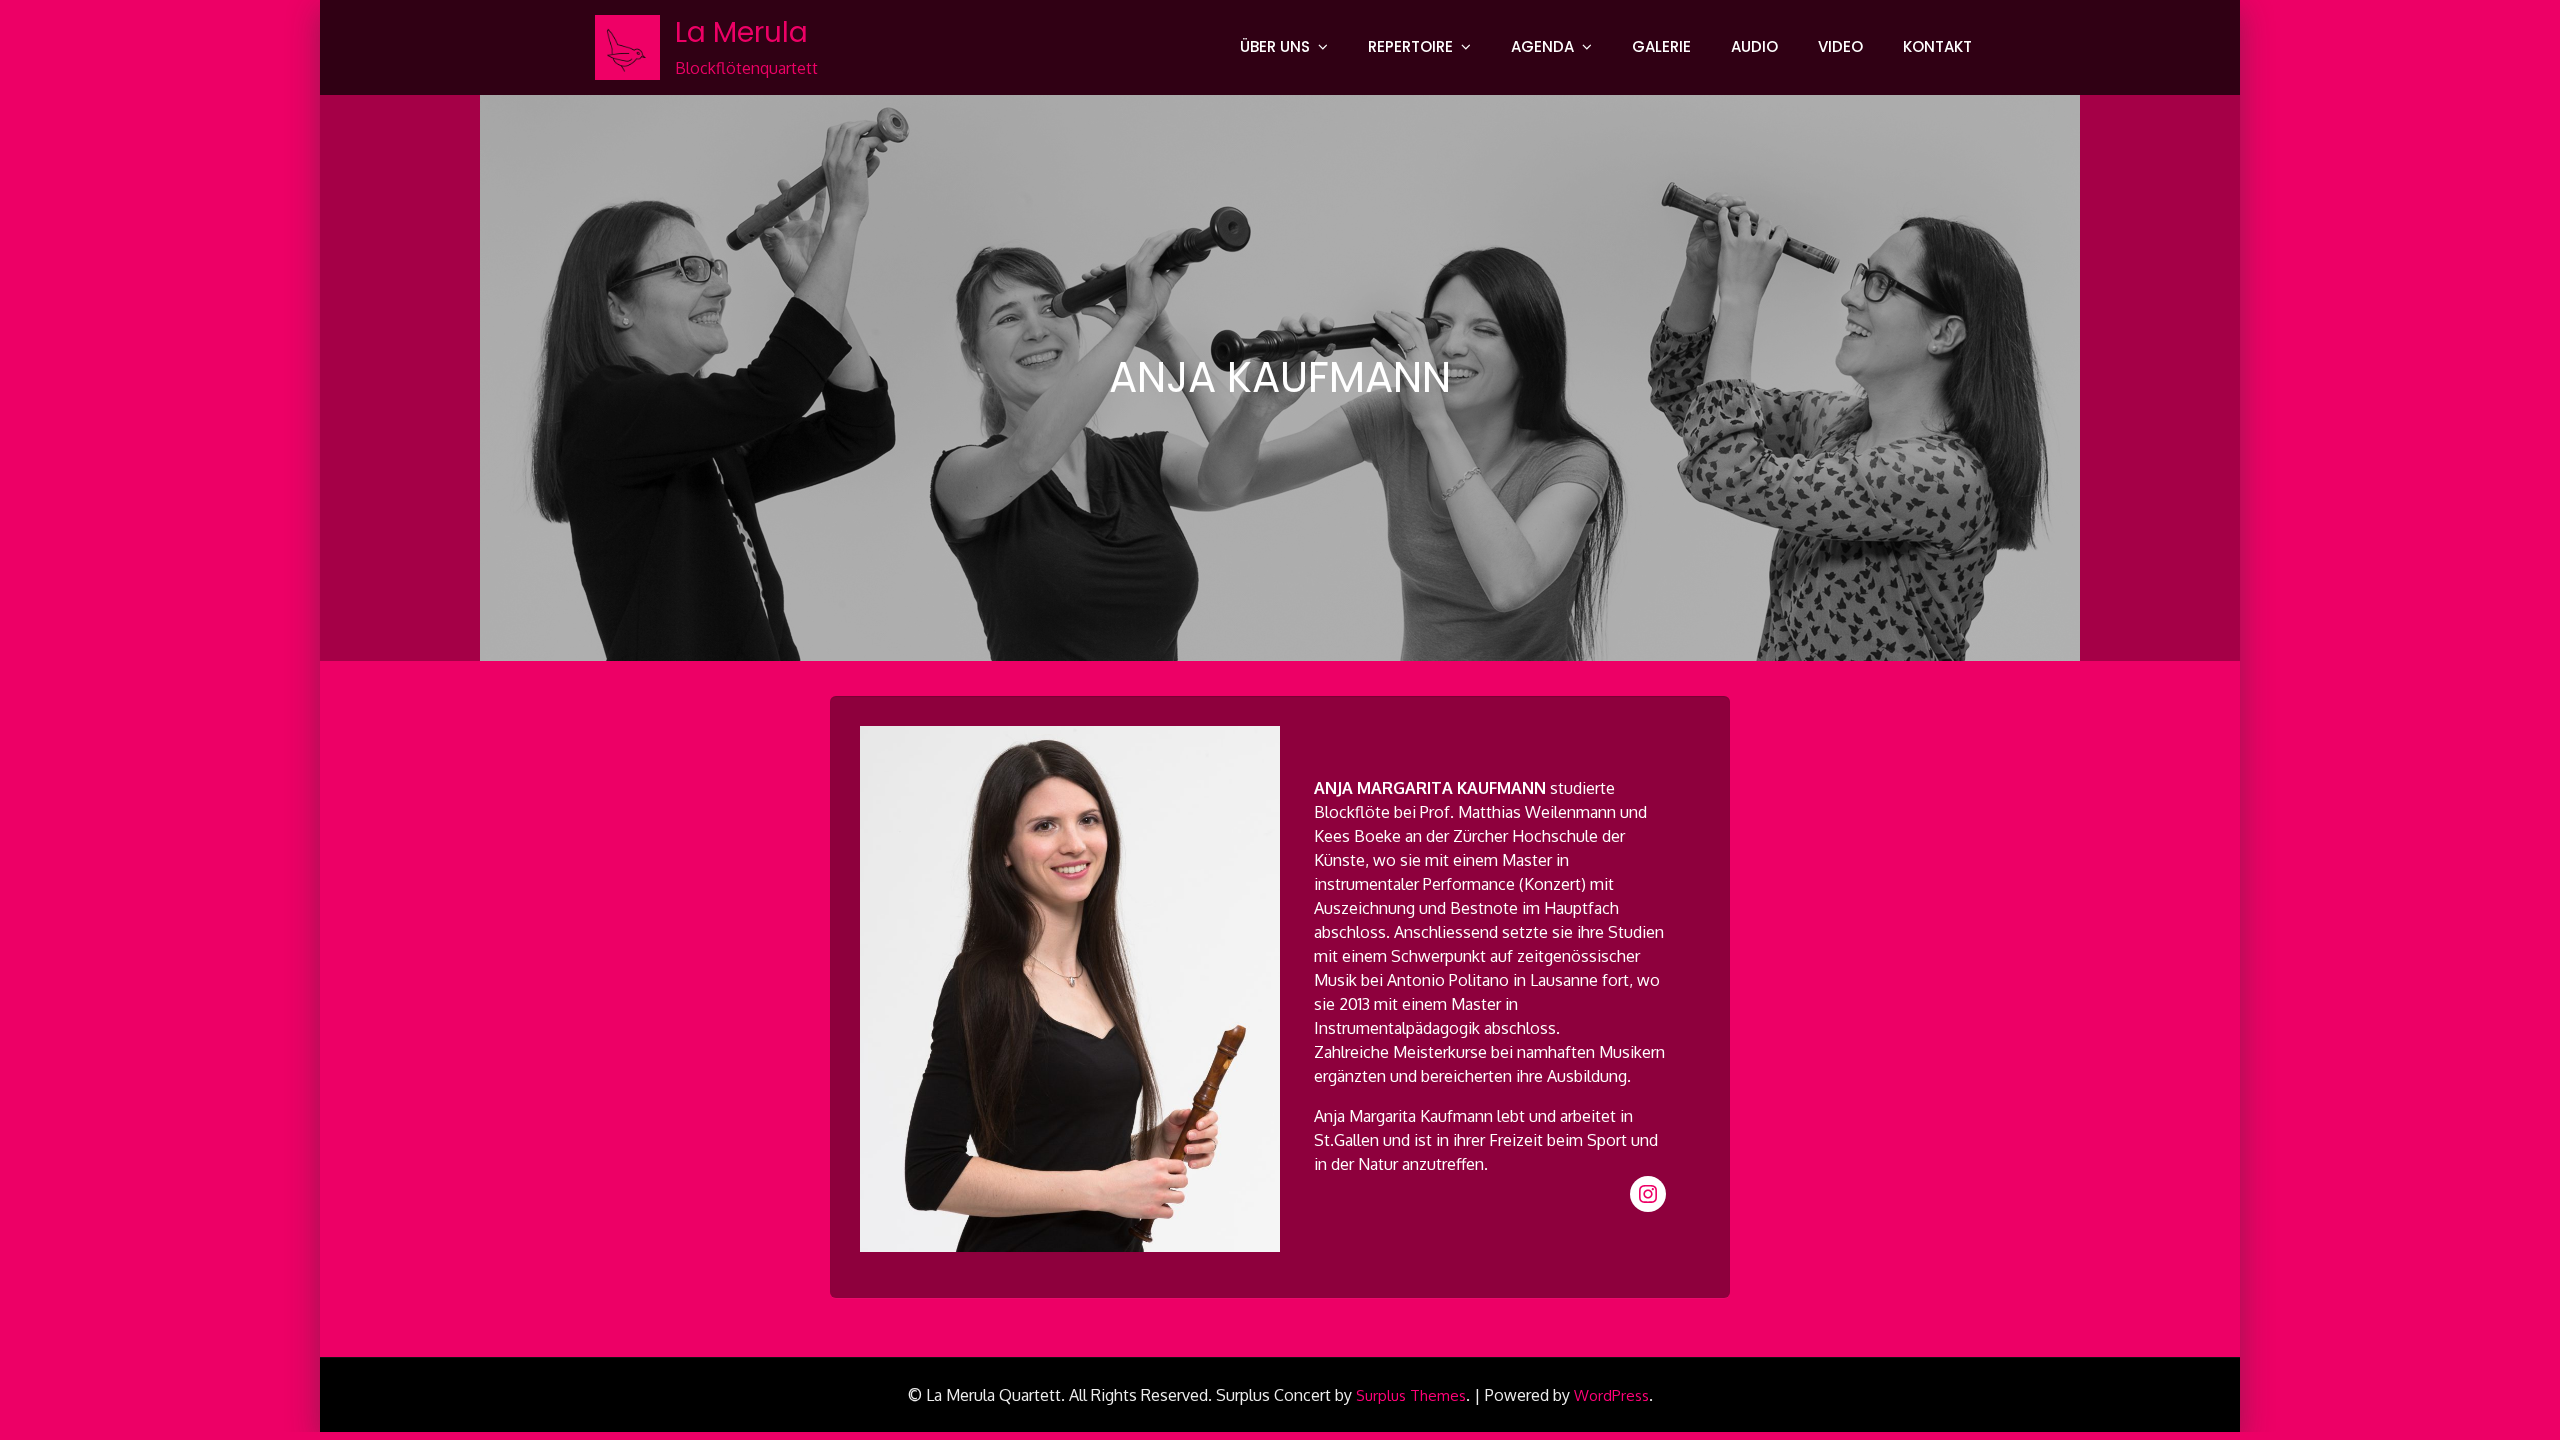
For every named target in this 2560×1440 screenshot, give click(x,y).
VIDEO (1840, 46)
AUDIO (1754, 46)
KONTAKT (1937, 46)
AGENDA (1542, 46)
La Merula (741, 32)
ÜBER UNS (1275, 46)
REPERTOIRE (1410, 46)
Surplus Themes (1411, 1395)
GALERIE (1661, 46)
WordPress (1611, 1395)
